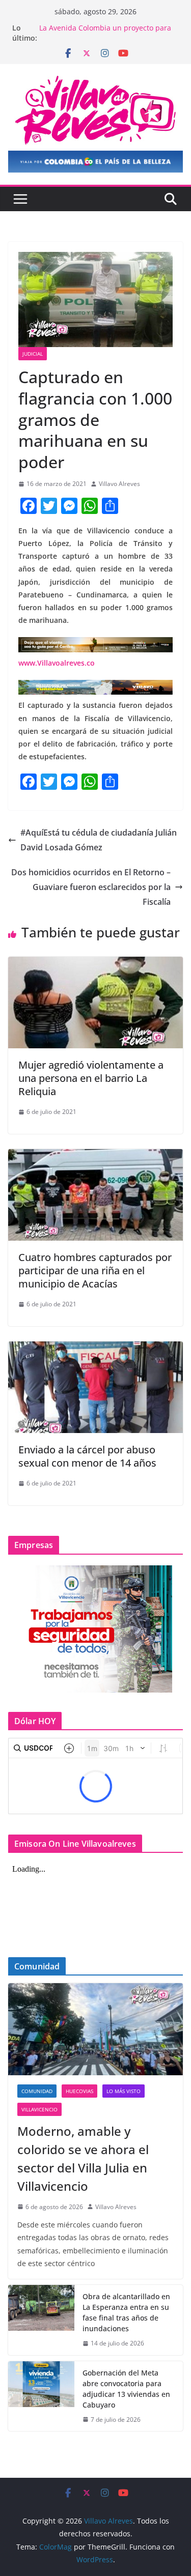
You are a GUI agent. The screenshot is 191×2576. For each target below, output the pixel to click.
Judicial (33, 354)
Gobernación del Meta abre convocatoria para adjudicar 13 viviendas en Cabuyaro (126, 2389)
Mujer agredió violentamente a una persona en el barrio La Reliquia (91, 1078)
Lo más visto (124, 2091)
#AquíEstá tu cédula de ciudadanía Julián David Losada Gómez (99, 840)
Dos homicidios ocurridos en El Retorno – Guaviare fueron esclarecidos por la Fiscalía (91, 887)
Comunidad (37, 2091)
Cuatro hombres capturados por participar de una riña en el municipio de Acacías (95, 1270)
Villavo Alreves (119, 484)
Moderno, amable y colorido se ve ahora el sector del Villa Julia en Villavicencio (83, 2158)
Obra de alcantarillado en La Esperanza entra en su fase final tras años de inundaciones (126, 2312)
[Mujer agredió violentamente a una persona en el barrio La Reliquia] (95, 964)
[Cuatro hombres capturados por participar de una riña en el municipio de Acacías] (95, 1156)
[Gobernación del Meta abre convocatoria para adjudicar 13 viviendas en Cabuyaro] (41, 2396)
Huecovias (79, 2091)
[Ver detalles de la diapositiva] (95, 162)
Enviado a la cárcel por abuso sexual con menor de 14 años (87, 1456)
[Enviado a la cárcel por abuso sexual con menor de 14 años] (95, 1349)
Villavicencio (39, 2109)
